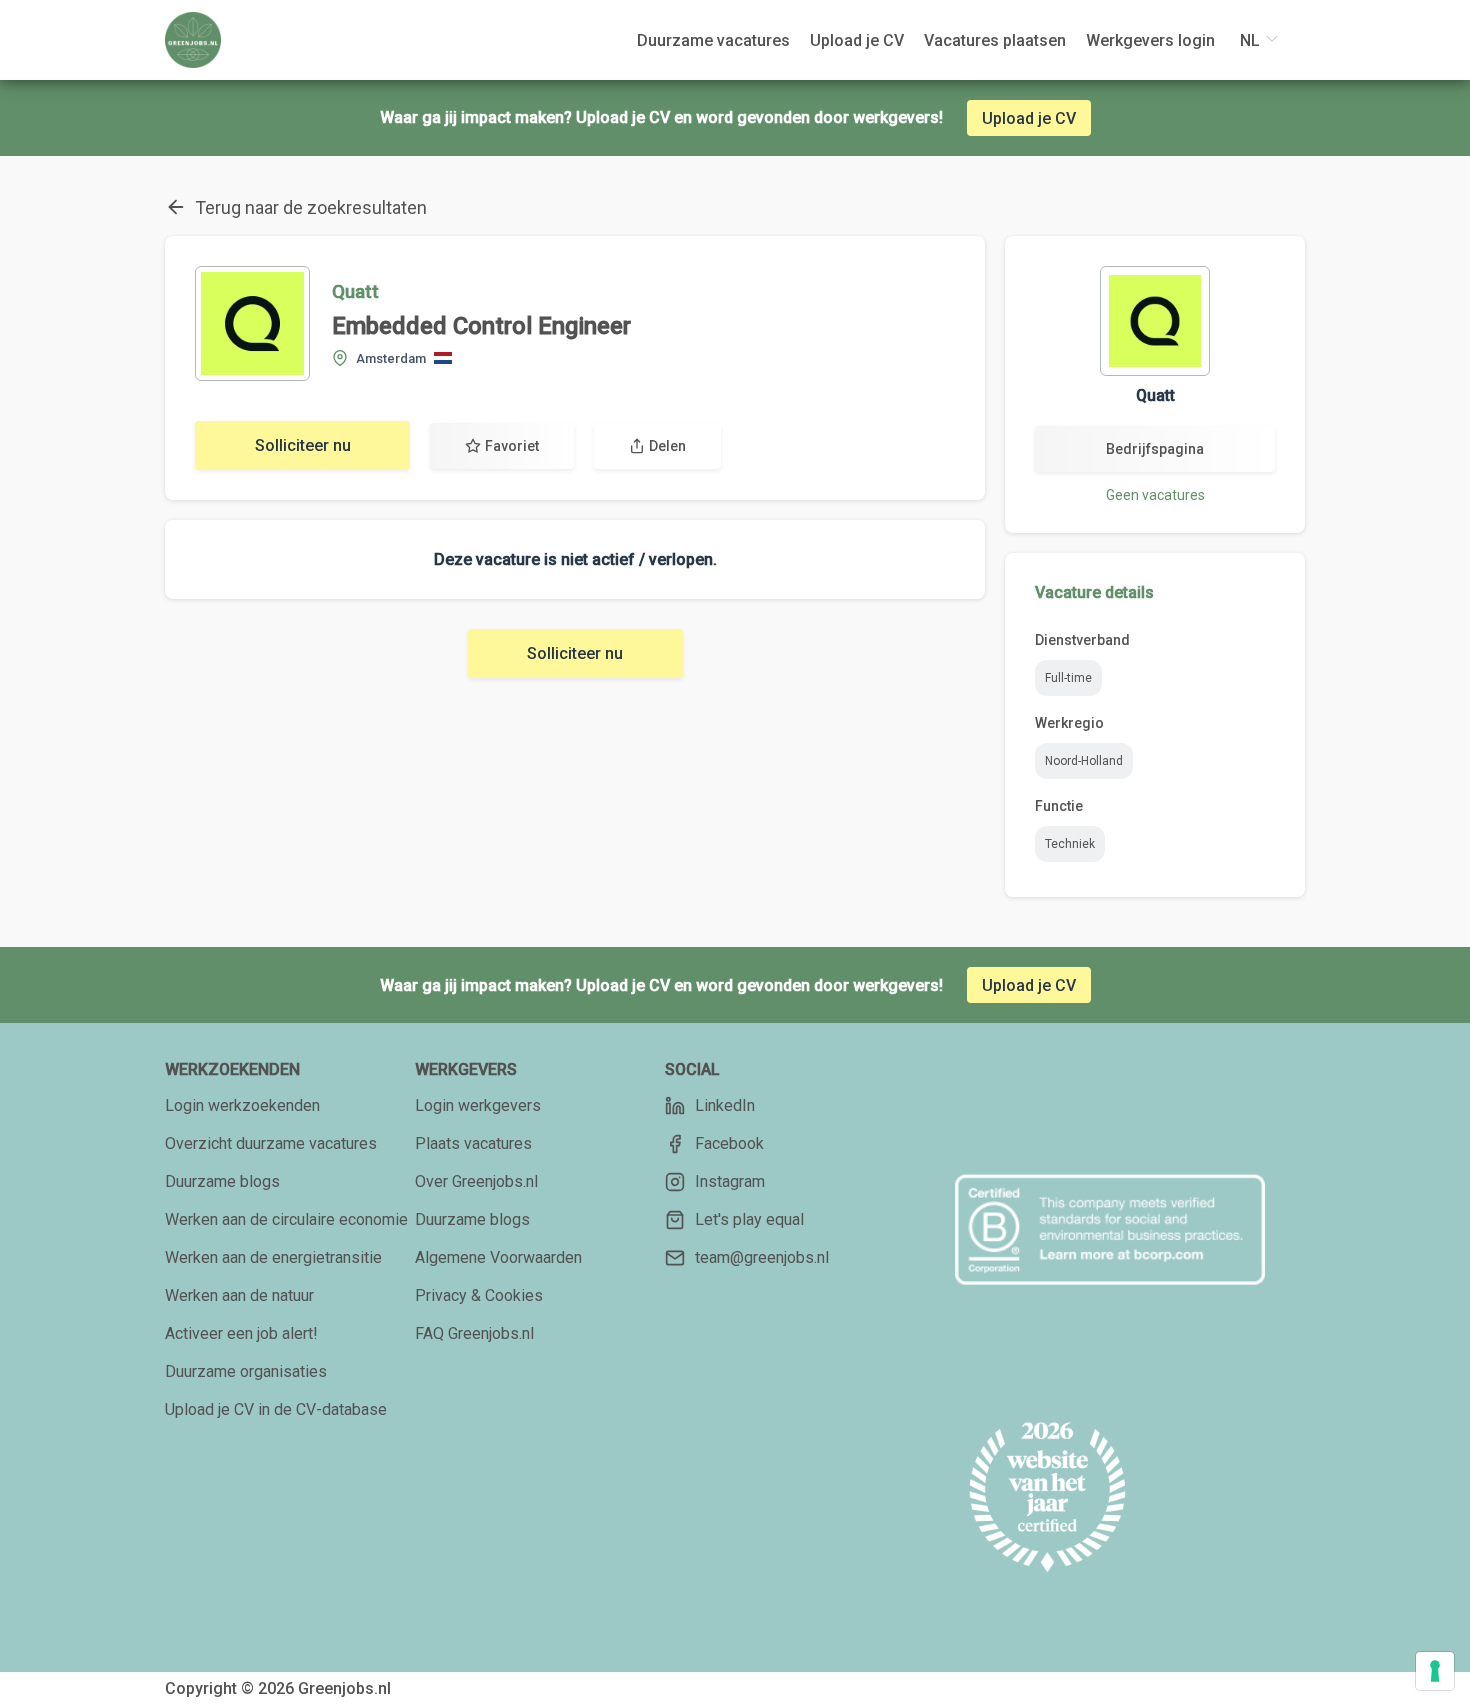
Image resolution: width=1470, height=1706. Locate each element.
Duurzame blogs (222, 1181)
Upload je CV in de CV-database (276, 1409)
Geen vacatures (1155, 495)
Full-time (1068, 678)
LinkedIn (725, 1105)
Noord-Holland (1084, 761)
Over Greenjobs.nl (476, 1181)
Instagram (730, 1181)
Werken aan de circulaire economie (286, 1219)
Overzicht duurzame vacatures (271, 1143)
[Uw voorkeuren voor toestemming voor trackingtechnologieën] (1435, 1671)
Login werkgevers (478, 1105)
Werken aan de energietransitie (273, 1257)
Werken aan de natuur (239, 1295)
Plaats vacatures (473, 1143)
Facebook (729, 1143)
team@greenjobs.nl (762, 1257)
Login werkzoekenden (242, 1105)
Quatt (355, 291)
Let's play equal (749, 1219)
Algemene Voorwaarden (498, 1257)
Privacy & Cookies (479, 1295)
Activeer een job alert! (241, 1333)
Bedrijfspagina (1155, 449)
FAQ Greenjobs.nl (474, 1333)
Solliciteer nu (303, 445)
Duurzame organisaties (246, 1371)
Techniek (1070, 844)
